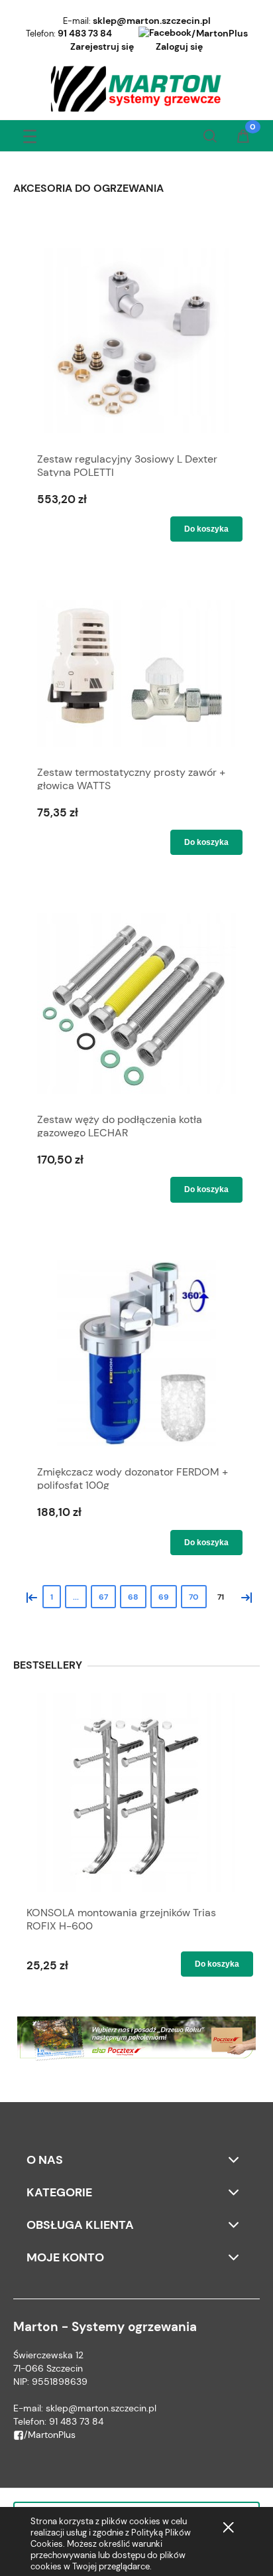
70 (194, 1597)
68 (133, 1597)
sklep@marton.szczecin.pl (152, 21)
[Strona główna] (137, 89)
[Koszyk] (243, 137)
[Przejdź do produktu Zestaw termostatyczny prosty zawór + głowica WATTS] (136, 673)
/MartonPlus (220, 33)
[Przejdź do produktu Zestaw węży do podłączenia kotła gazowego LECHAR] (136, 1004)
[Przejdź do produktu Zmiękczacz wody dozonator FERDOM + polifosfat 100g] (136, 1353)
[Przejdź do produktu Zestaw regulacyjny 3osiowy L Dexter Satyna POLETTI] (136, 341)
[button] (30, 134)
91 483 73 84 (85, 33)
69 (164, 1597)
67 (103, 1597)
